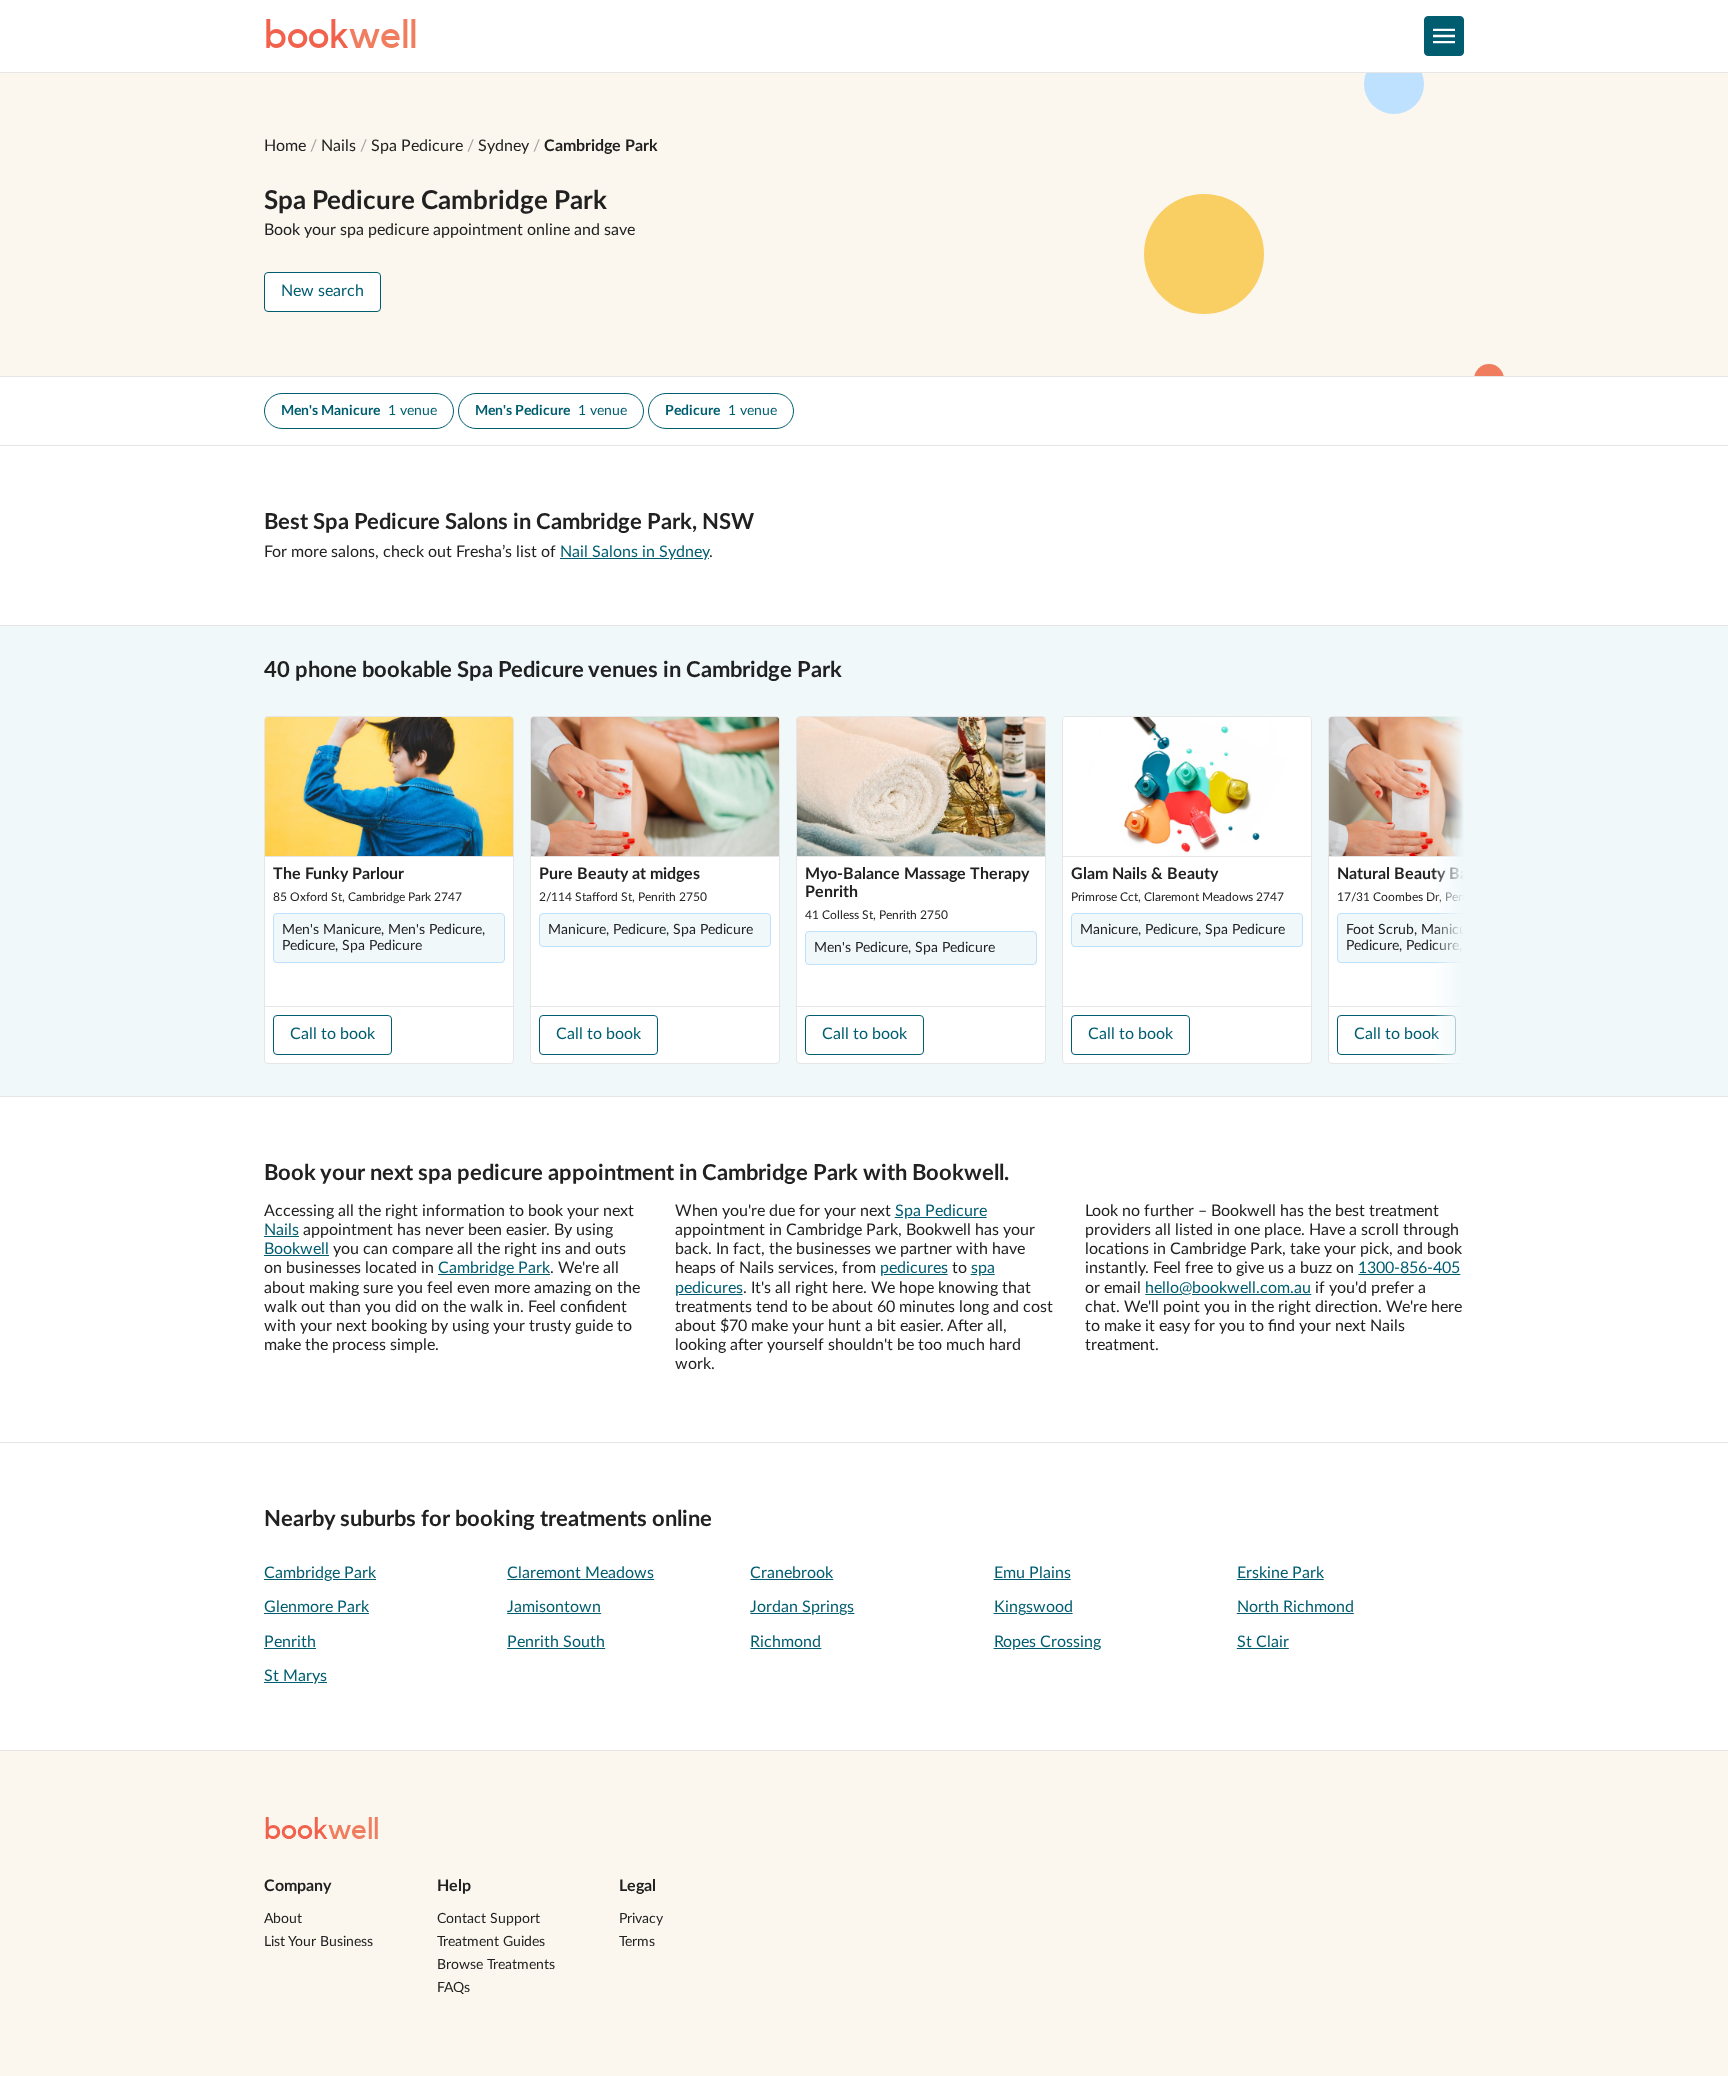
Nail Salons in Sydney (634, 552)
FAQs (453, 1988)
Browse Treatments (496, 1965)
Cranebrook (791, 1573)
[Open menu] (1444, 36)
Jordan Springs (802, 1607)
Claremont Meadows (580, 1573)
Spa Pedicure (417, 146)
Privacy (641, 1919)
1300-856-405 (1409, 1268)
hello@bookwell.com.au (1228, 1288)
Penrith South (556, 1642)
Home (285, 146)
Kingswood (1033, 1607)
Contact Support (488, 1919)
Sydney (503, 146)
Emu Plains (1032, 1573)
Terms (637, 1942)
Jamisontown (554, 1607)
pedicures (914, 1268)
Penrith (290, 1642)
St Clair (1263, 1642)
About (283, 1919)
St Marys (295, 1676)
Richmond (785, 1642)
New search (322, 291)
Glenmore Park (316, 1607)
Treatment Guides (491, 1942)
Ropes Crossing (1047, 1642)
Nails (338, 146)
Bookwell (296, 1249)
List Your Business (318, 1942)
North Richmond (1295, 1607)
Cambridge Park (601, 146)
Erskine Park (1280, 1573)
